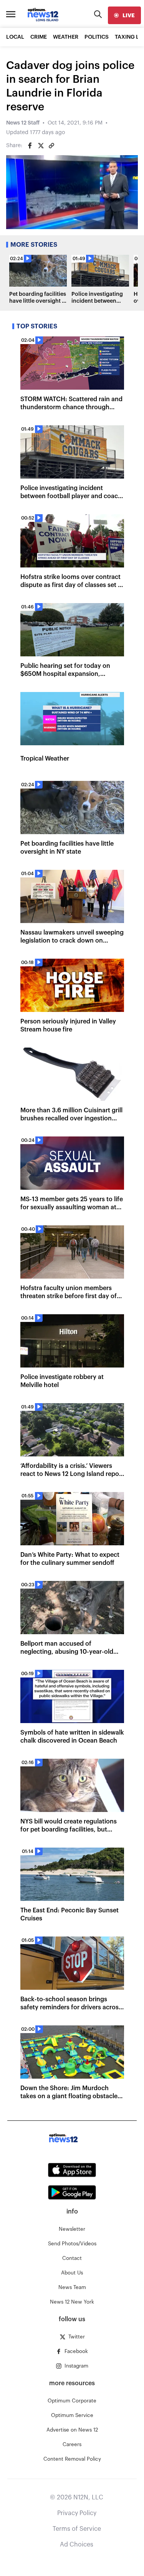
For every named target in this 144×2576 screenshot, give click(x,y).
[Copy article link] (51, 146)
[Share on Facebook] (30, 146)
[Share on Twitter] (41, 146)
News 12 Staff (23, 123)
